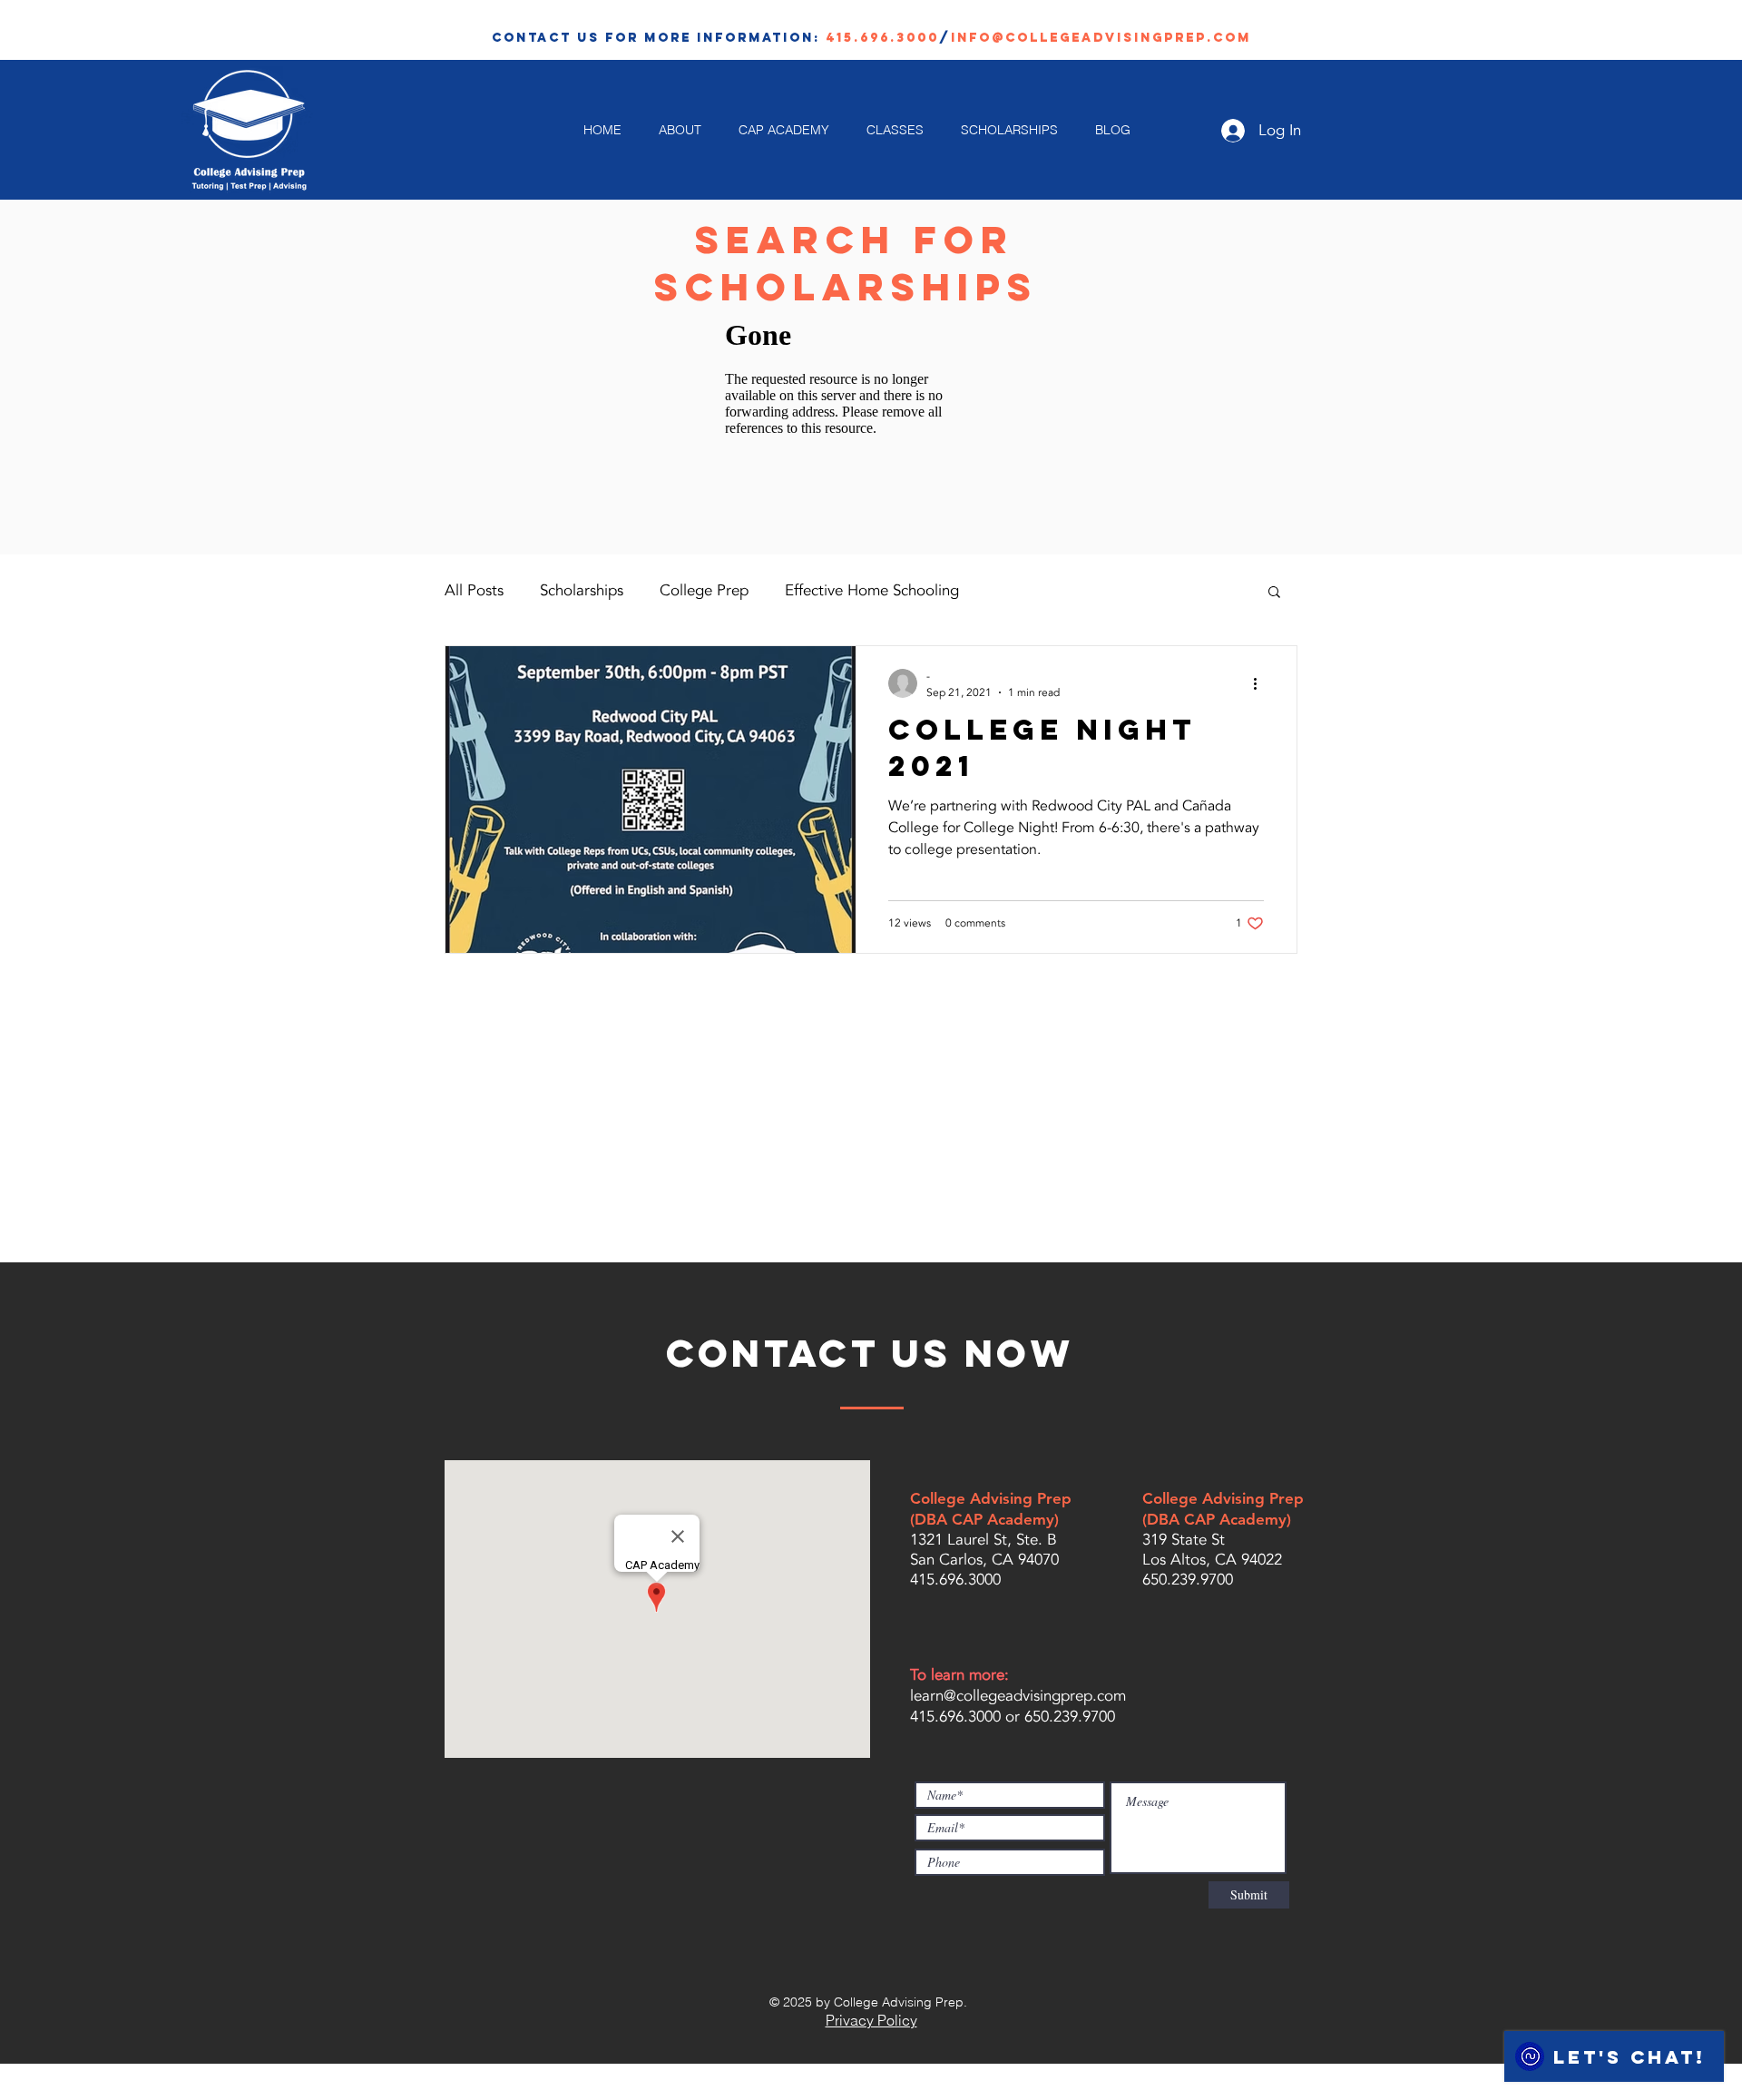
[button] (1274, 593)
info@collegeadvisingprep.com (1101, 38)
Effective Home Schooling (872, 590)
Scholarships (582, 590)
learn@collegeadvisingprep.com (1018, 1696)
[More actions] (1261, 683)
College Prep (704, 590)
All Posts (474, 590)
